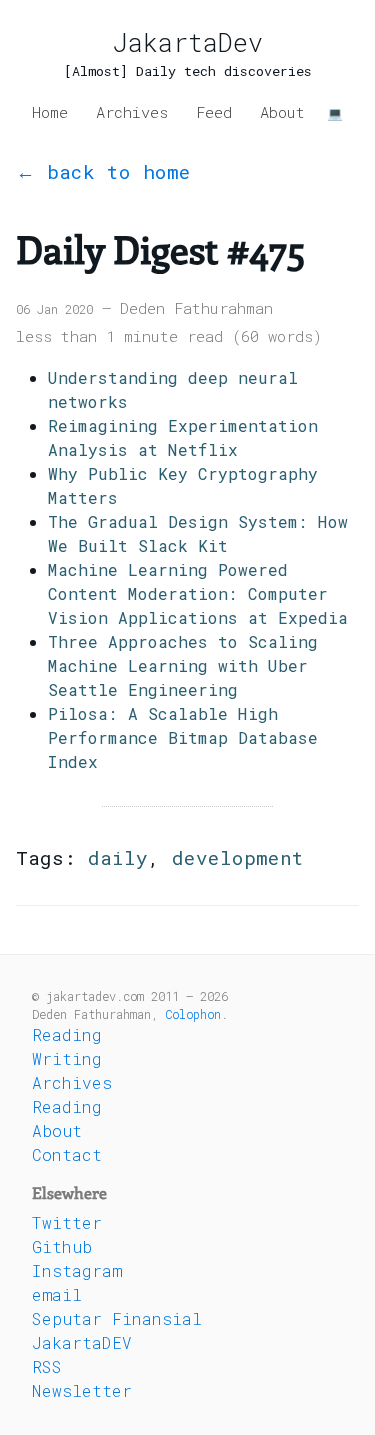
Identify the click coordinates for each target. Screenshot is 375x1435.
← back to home (103, 171)
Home (50, 112)
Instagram (77, 1270)
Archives (132, 112)
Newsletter (82, 1390)
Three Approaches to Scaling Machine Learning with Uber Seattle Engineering (183, 665)
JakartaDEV (82, 1342)
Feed (214, 112)
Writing (67, 1058)
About (282, 112)
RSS (47, 1366)
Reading (67, 1034)
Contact (67, 1154)
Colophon (193, 1014)
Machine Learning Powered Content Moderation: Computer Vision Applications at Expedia (198, 593)
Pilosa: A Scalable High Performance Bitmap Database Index (183, 737)
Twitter (67, 1222)
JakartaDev (188, 42)
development (238, 857)
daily (118, 857)
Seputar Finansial (117, 1318)
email (57, 1294)
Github (62, 1246)
